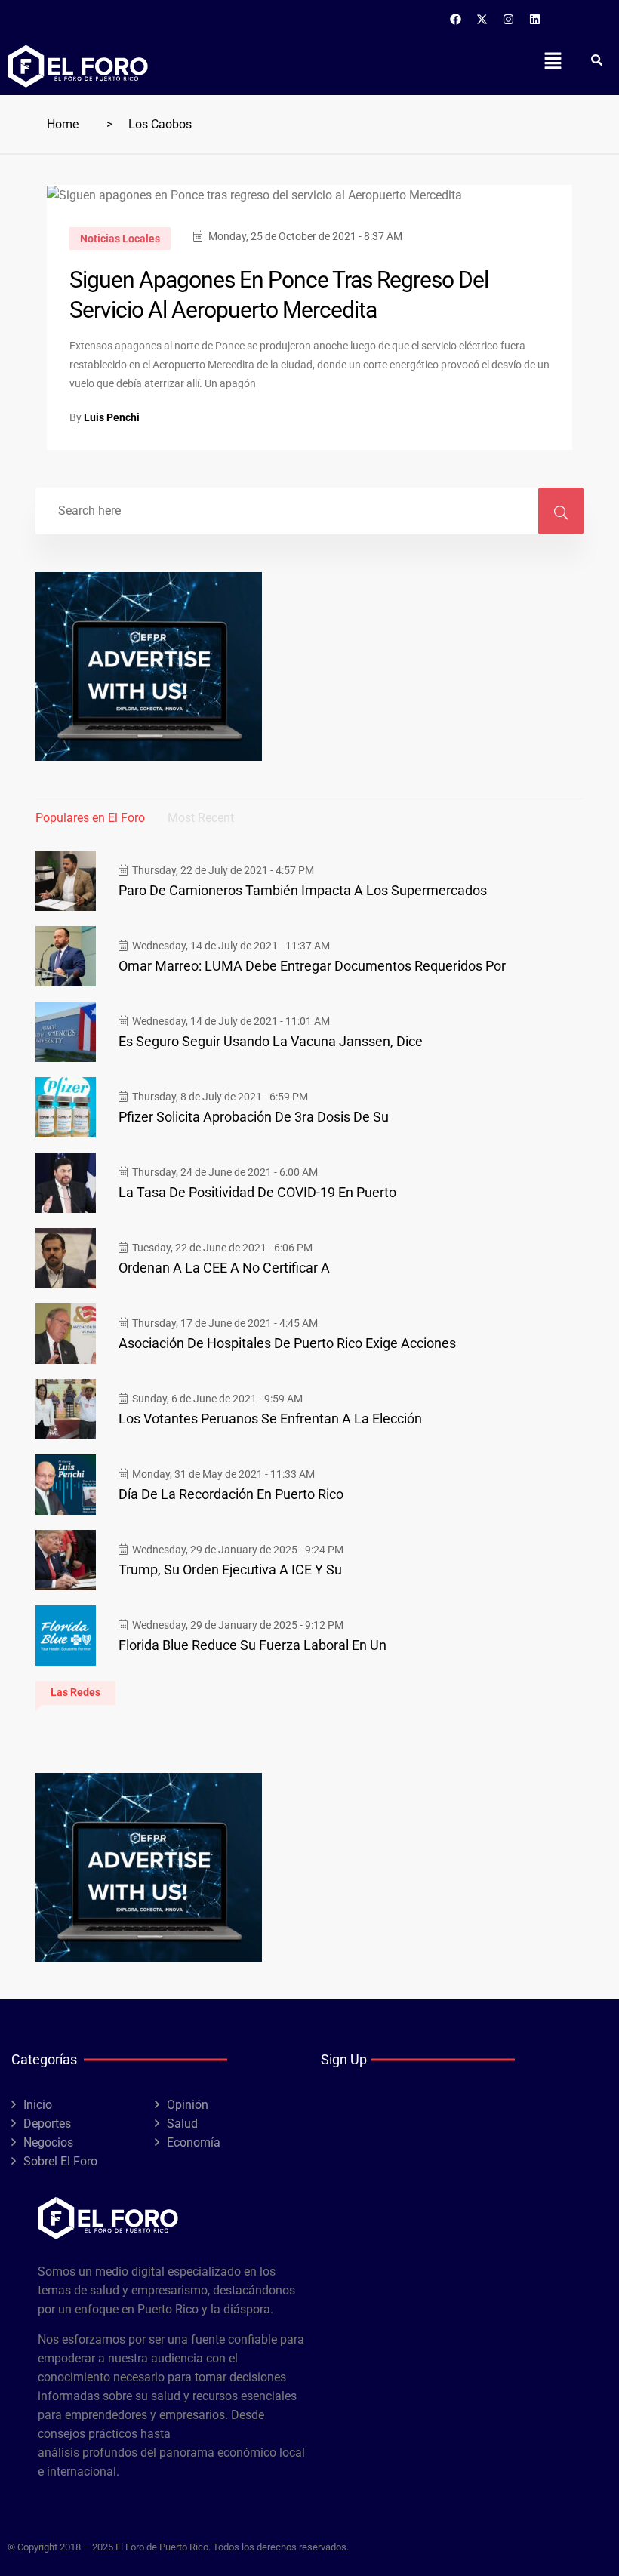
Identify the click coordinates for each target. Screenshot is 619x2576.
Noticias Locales (120, 239)
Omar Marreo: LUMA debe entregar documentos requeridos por (312, 966)
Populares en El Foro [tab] (90, 818)
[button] (553, 60)
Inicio (38, 2105)
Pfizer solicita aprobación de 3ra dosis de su (254, 1117)
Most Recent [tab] (201, 818)
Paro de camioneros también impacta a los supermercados (303, 890)
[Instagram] (509, 19)
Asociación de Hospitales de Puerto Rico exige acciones (287, 1343)
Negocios (48, 2142)
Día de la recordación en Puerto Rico (231, 1494)
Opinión (188, 2105)
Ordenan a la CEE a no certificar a (224, 1268)
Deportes (47, 2124)
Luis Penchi (112, 417)
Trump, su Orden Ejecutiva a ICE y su (230, 1570)
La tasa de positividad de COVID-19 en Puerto (257, 1192)
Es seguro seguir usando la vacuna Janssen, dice (271, 1041)
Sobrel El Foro (60, 2161)
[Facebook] (456, 19)
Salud (182, 2124)
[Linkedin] (535, 19)
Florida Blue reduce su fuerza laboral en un (253, 1645)
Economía (194, 2142)
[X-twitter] (482, 19)
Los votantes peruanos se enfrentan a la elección (270, 1419)
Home (63, 124)
